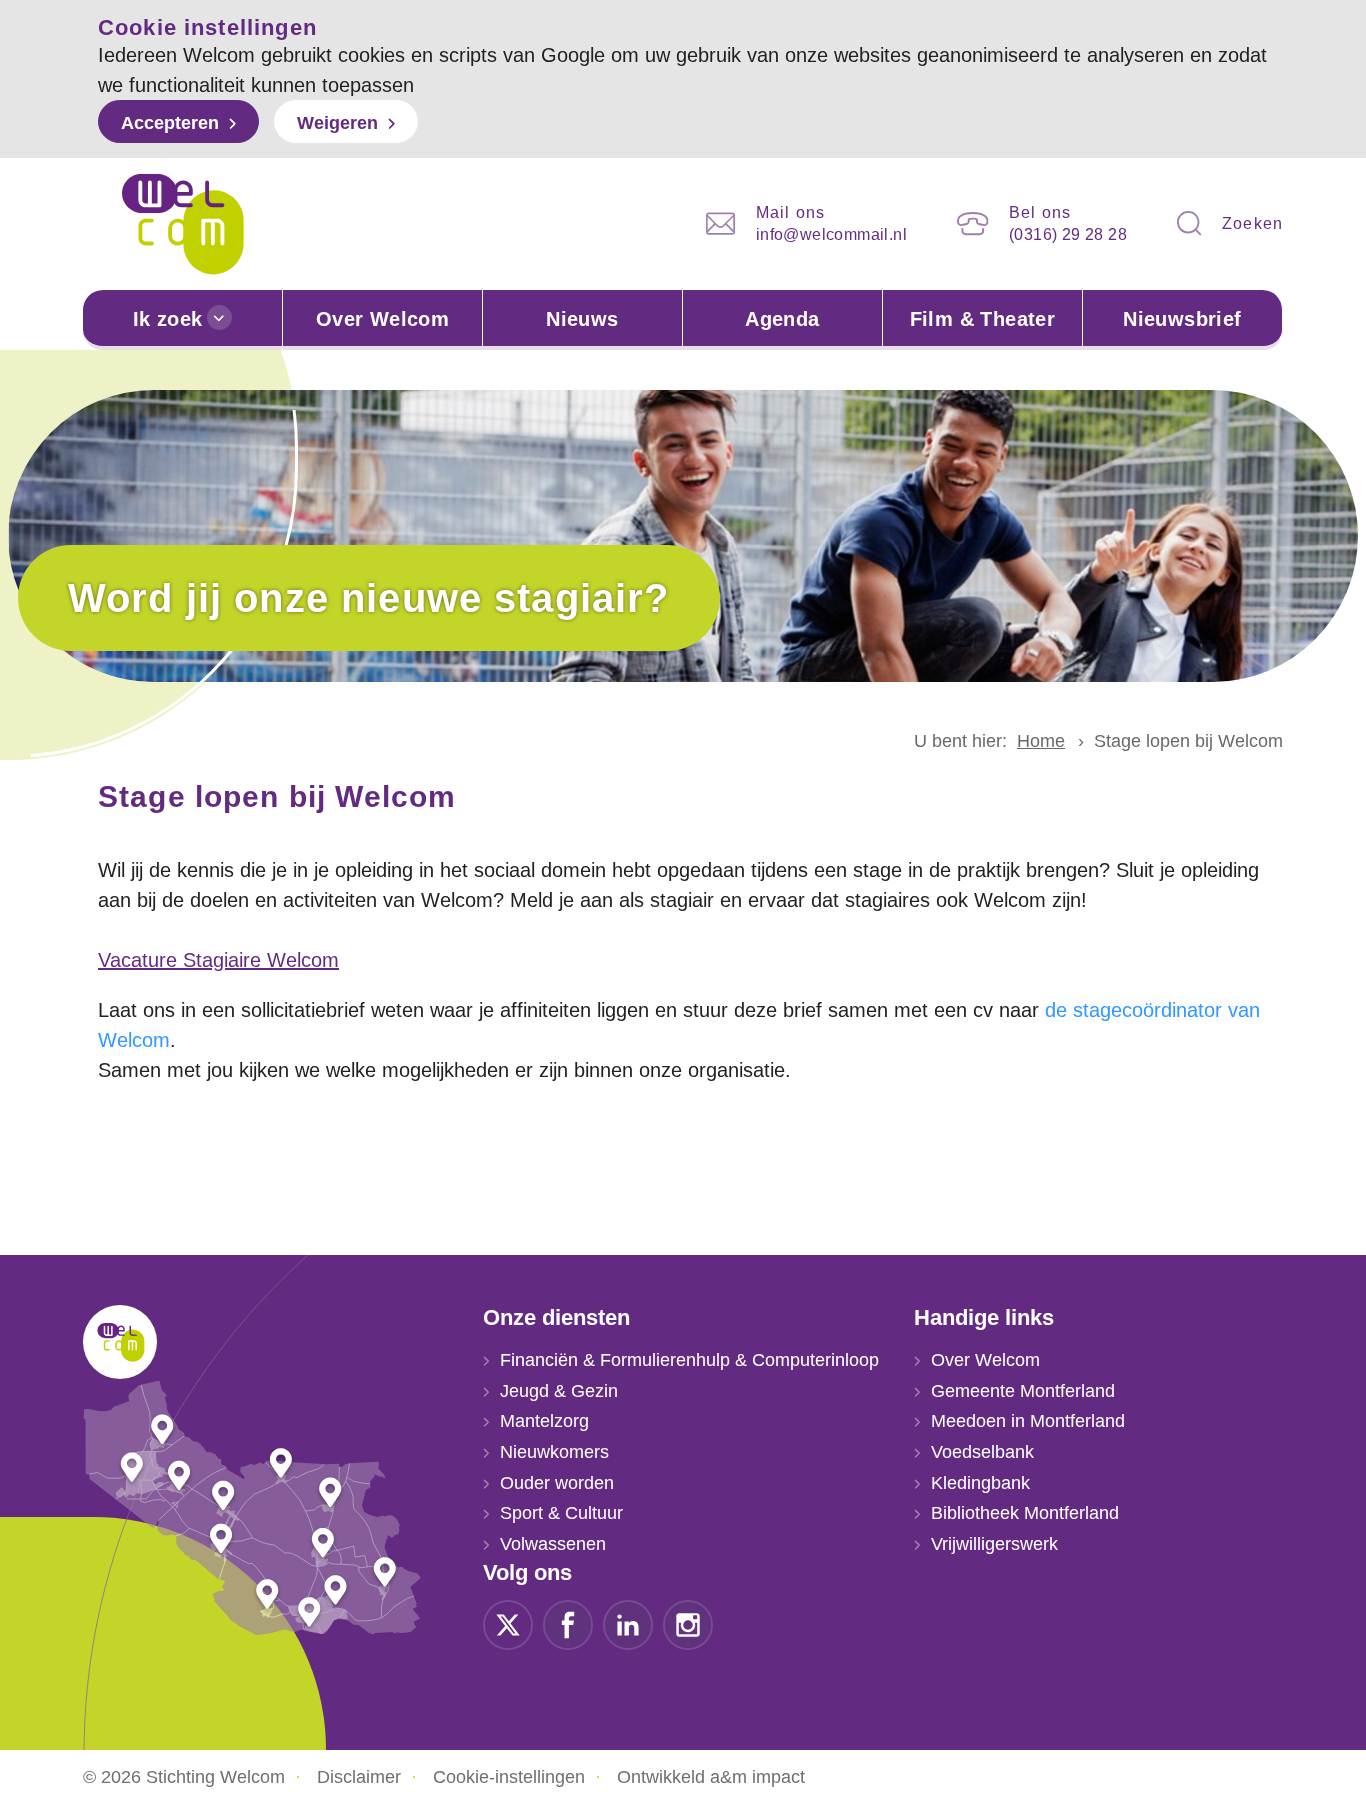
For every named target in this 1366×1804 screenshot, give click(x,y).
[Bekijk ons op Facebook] (568, 1623)
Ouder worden (557, 1483)
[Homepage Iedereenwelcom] (183, 224)
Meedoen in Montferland (1028, 1421)
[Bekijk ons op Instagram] (688, 1623)
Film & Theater (983, 319)
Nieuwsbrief (1182, 319)
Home (1041, 741)
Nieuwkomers (554, 1452)
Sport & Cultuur (561, 1513)
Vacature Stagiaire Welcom (218, 960)
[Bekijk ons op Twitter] (508, 1623)
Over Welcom (382, 319)
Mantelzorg (544, 1421)
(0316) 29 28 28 (1068, 234)
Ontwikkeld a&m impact (711, 1777)
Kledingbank (980, 1483)
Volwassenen (553, 1544)
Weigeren (337, 123)
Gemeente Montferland (1023, 1391)
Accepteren (170, 123)
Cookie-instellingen (509, 1777)
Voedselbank (982, 1452)
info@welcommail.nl (831, 234)
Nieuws (582, 319)
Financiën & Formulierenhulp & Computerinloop (689, 1360)
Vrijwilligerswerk (994, 1544)
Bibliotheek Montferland (1025, 1513)
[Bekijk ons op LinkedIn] (628, 1623)
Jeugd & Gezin (559, 1391)
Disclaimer (359, 1777)
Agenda (782, 319)
